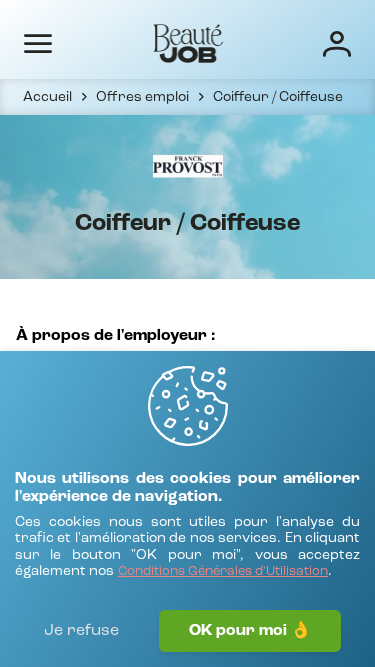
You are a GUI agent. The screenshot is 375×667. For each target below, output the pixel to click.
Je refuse (81, 631)
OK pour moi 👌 (250, 631)
